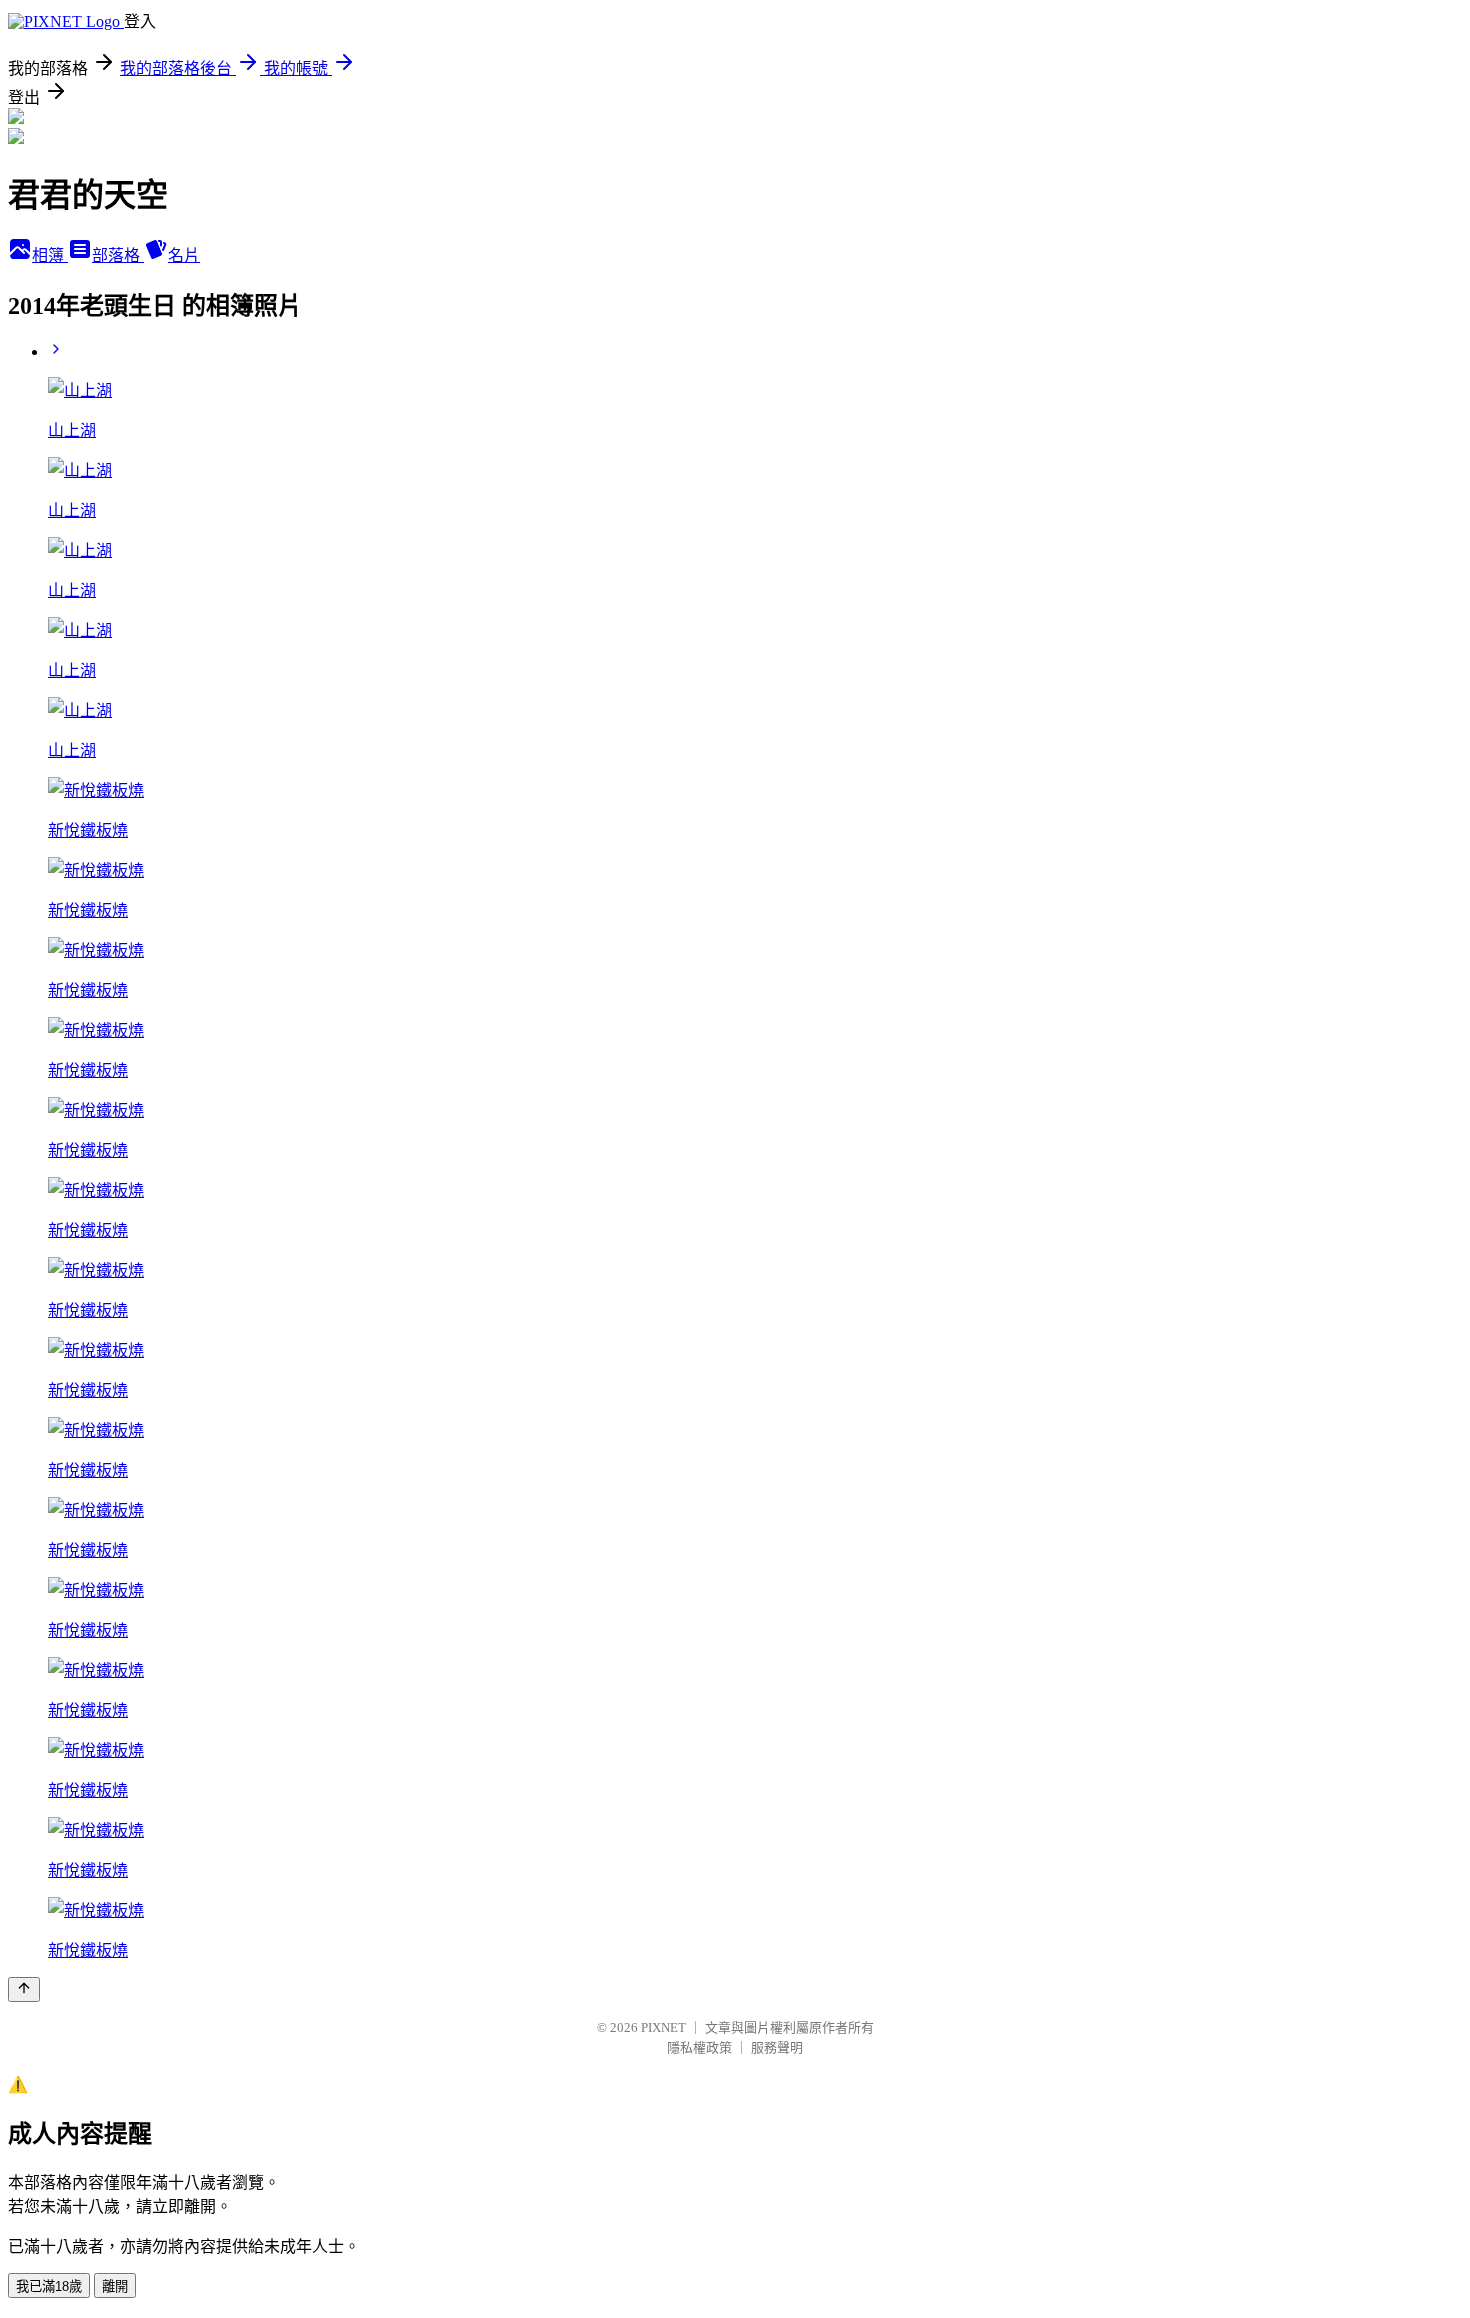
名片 (184, 255)
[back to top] (24, 1989)
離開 (115, 2286)
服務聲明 (777, 2047)
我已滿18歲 (49, 2286)
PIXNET (663, 2027)
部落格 (118, 255)
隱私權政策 (699, 2047)
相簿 (50, 255)
